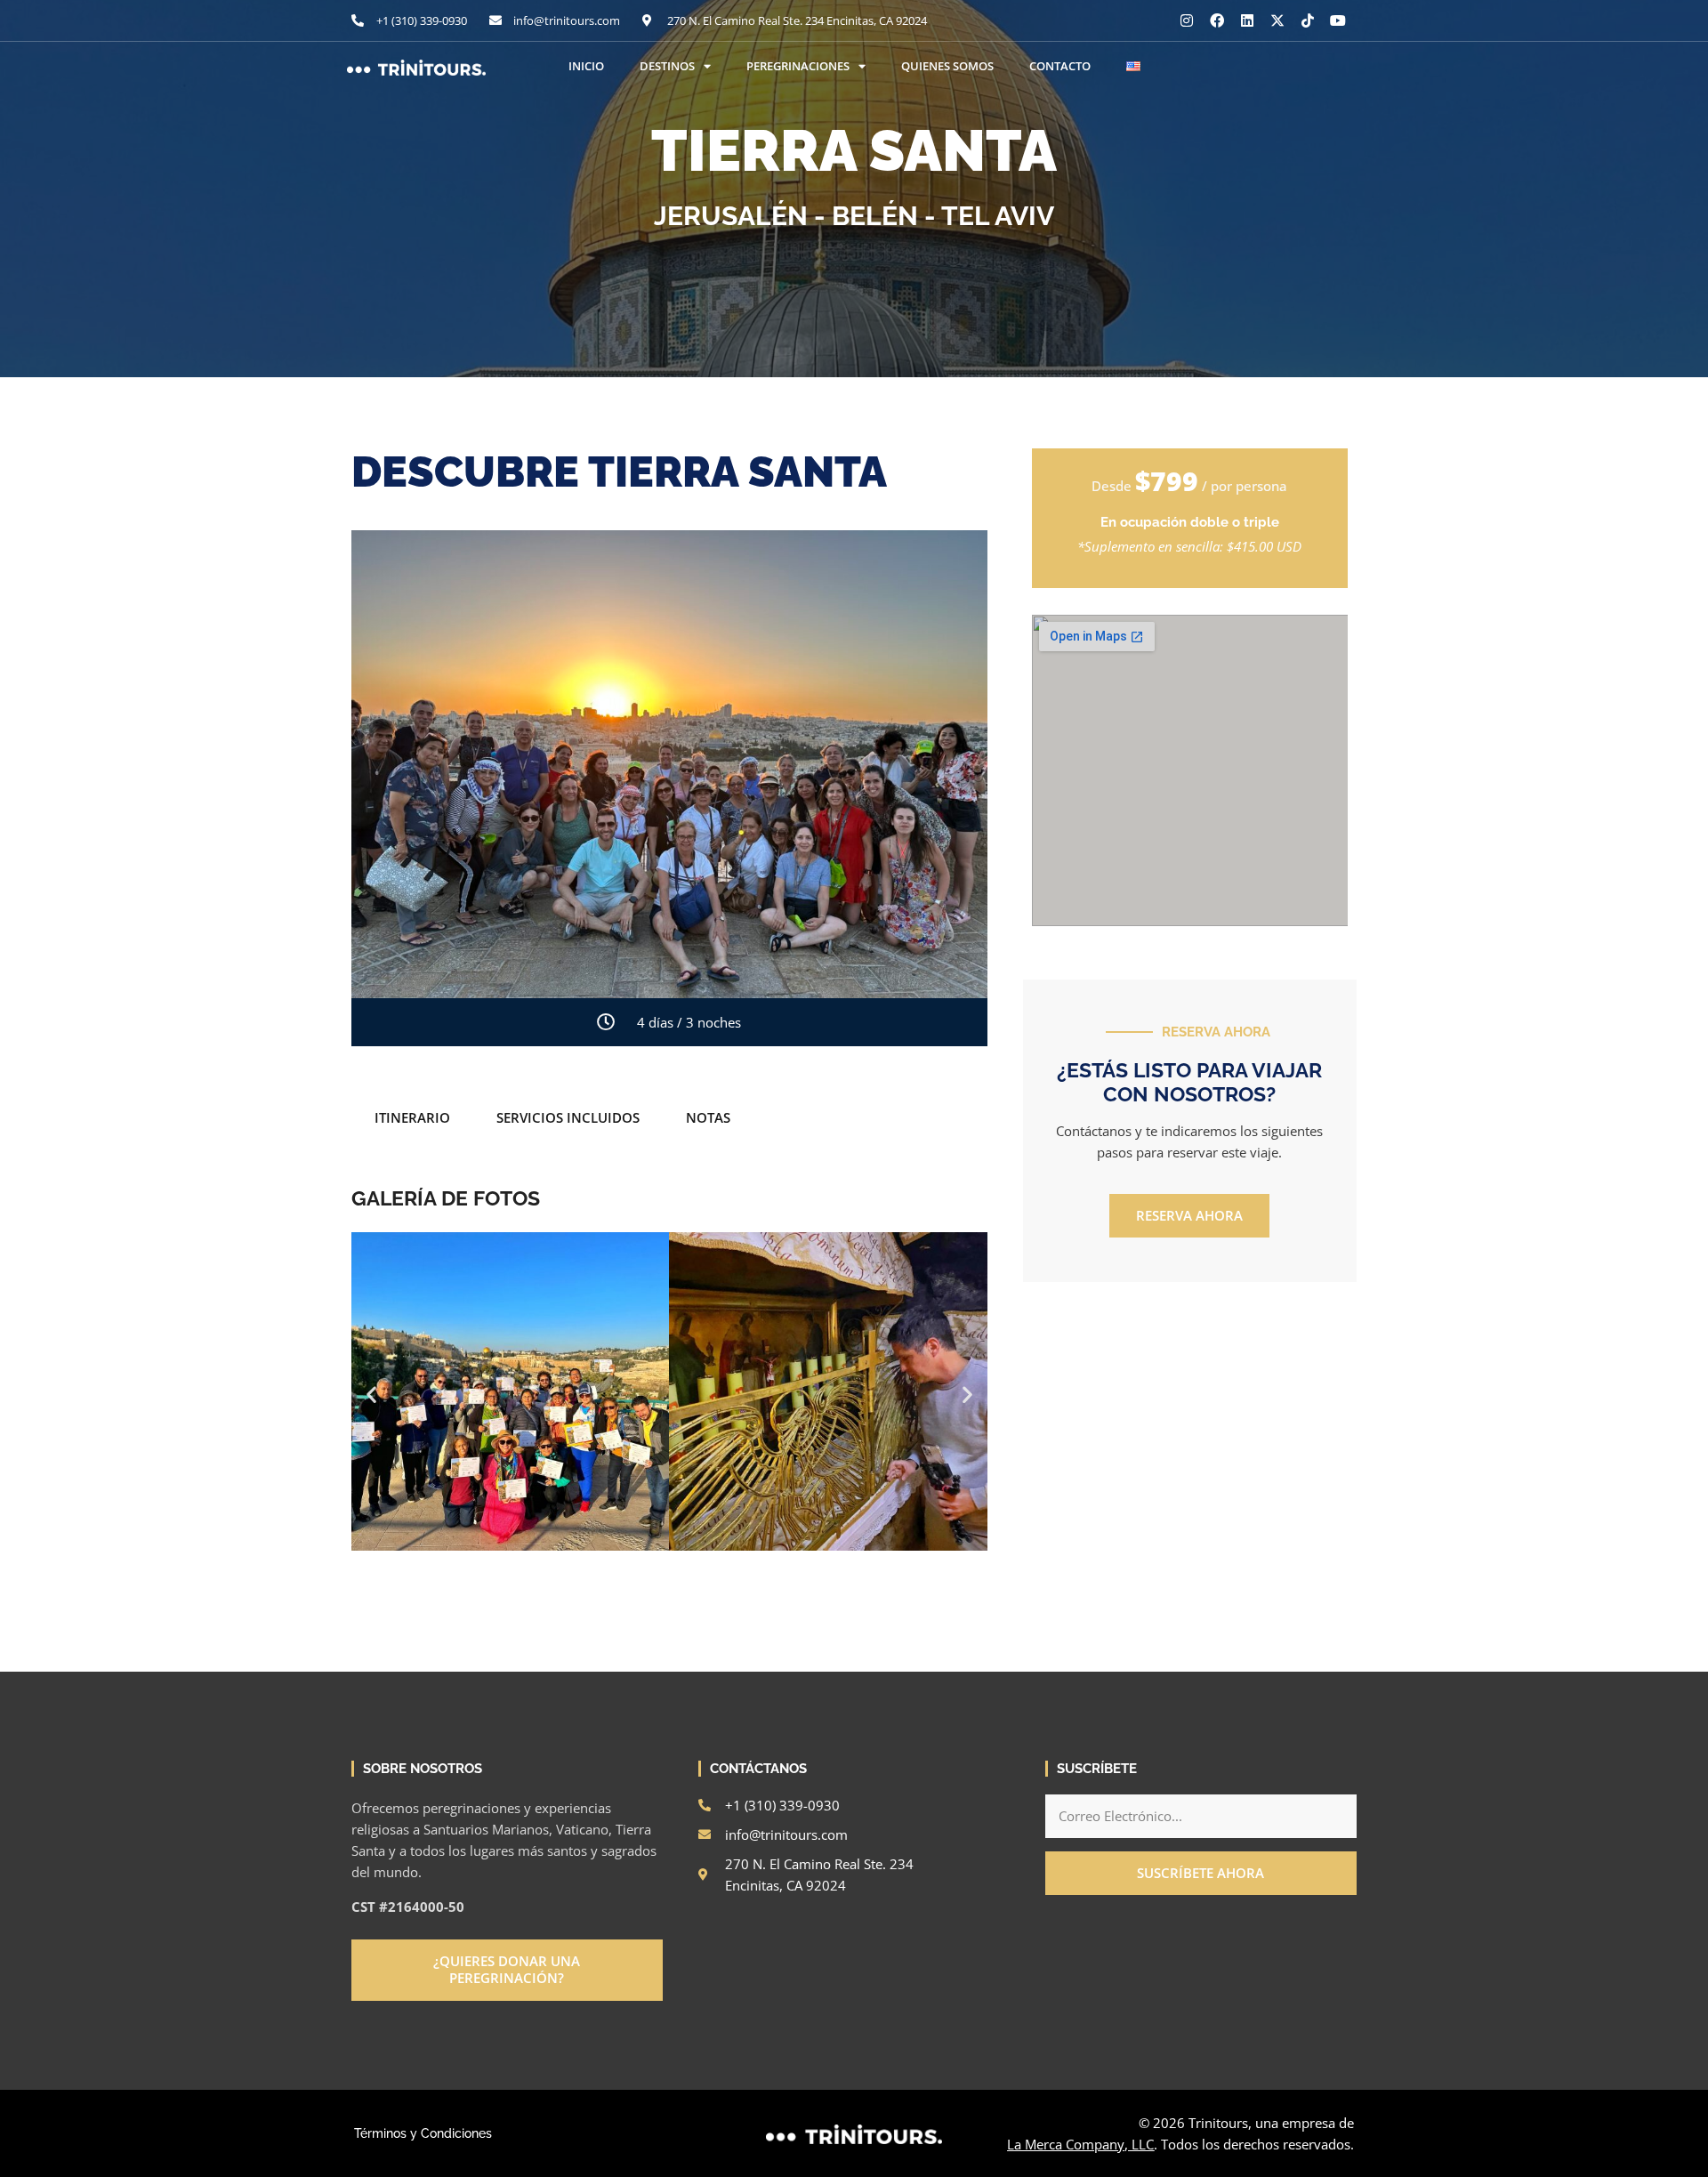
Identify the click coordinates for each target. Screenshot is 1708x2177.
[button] (371, 1395)
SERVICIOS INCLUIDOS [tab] (568, 1117)
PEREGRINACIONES (798, 66)
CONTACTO (1060, 66)
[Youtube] (1338, 20)
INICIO (586, 66)
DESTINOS (667, 66)
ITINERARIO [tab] (412, 1117)
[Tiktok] (1308, 20)
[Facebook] (1217, 20)
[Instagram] (1187, 20)
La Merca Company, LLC (1080, 2144)
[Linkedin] (1247, 20)
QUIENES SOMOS (947, 66)
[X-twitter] (1277, 20)
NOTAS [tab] (708, 1117)
